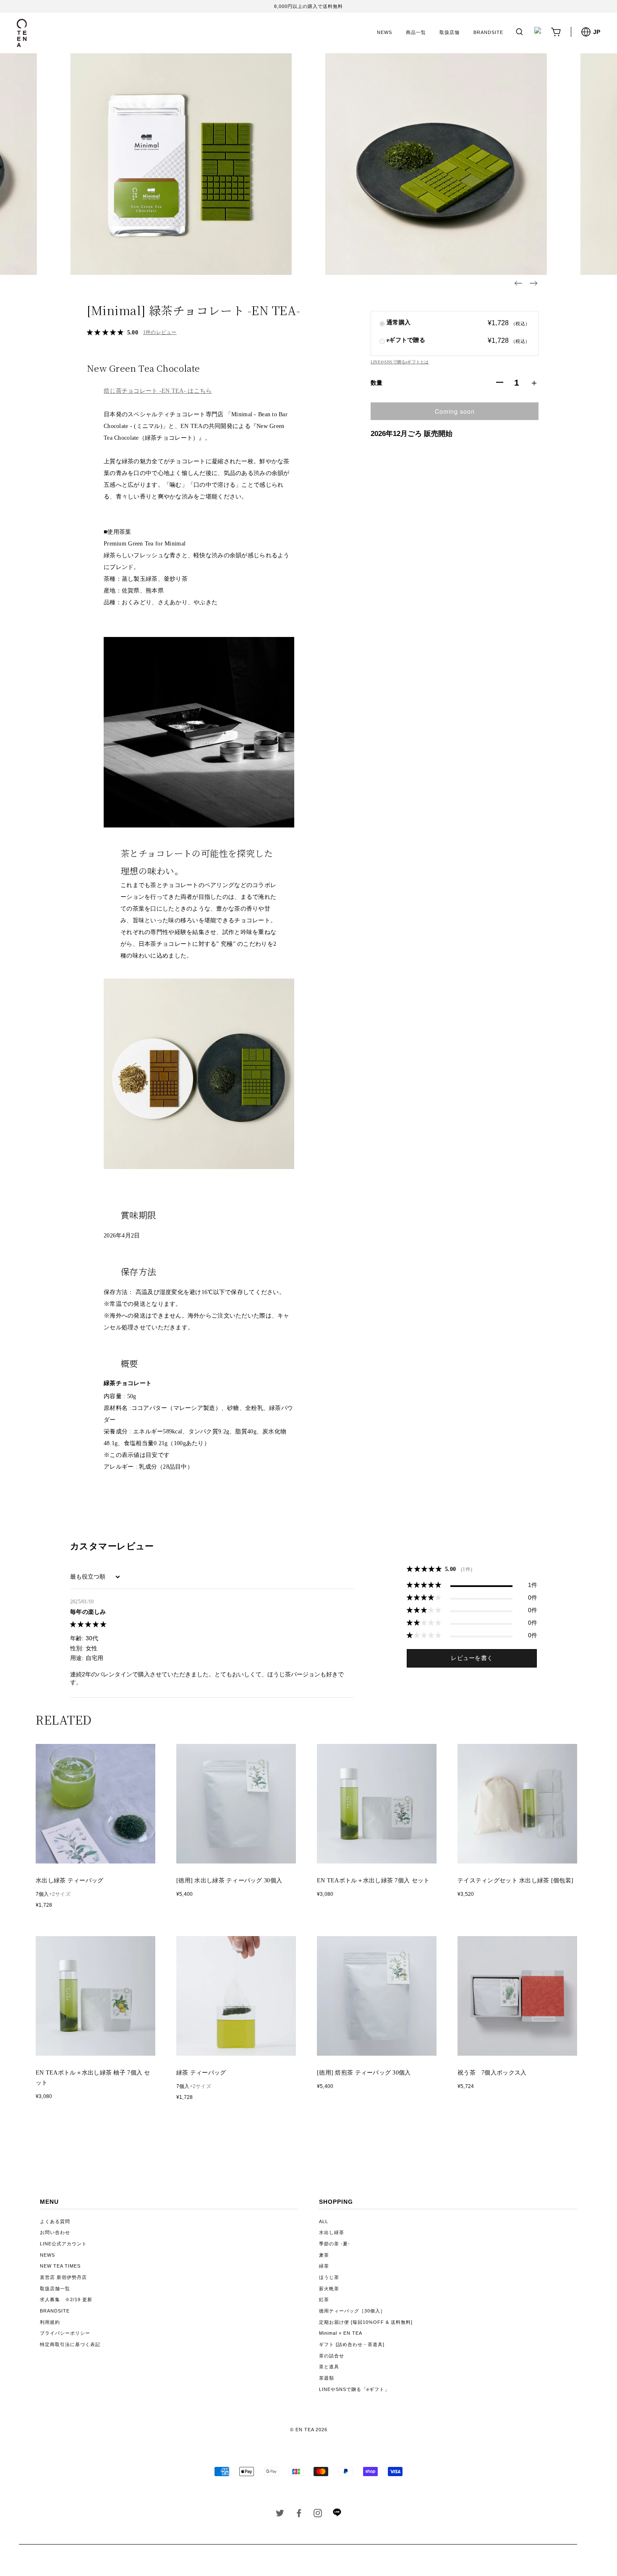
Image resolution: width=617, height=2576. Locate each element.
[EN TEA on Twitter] (280, 2515)
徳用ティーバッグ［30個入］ (352, 2311)
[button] (518, 283)
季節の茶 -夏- (335, 2244)
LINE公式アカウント (63, 2244)
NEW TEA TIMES (60, 2266)
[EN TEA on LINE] (337, 2515)
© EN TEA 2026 (309, 2430)
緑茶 (324, 2266)
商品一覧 (416, 32)
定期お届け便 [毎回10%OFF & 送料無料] (366, 2322)
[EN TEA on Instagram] (318, 2515)
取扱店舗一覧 (55, 2289)
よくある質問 (55, 2221)
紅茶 (324, 2299)
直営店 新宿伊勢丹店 (63, 2277)
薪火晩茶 (329, 2289)
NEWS (384, 32)
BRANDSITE (488, 32)
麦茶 (324, 2255)
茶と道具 (329, 2367)
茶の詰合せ (332, 2356)
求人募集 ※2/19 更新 (66, 2299)
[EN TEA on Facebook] (299, 2515)
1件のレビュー (160, 332)
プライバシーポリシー (65, 2333)
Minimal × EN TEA (341, 2333)
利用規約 (50, 2322)
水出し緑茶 (332, 2232)
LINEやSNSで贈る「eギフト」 (354, 2389)
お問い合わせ (55, 2232)
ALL (324, 2221)
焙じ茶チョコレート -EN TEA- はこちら (158, 391)
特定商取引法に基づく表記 (70, 2344)
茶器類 (327, 2378)
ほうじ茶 (329, 2277)
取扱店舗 (450, 32)
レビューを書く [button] (472, 1658)
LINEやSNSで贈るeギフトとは (400, 362)
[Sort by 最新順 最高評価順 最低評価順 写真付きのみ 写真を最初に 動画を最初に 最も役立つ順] (96, 1577)
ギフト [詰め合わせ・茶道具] (352, 2344)
